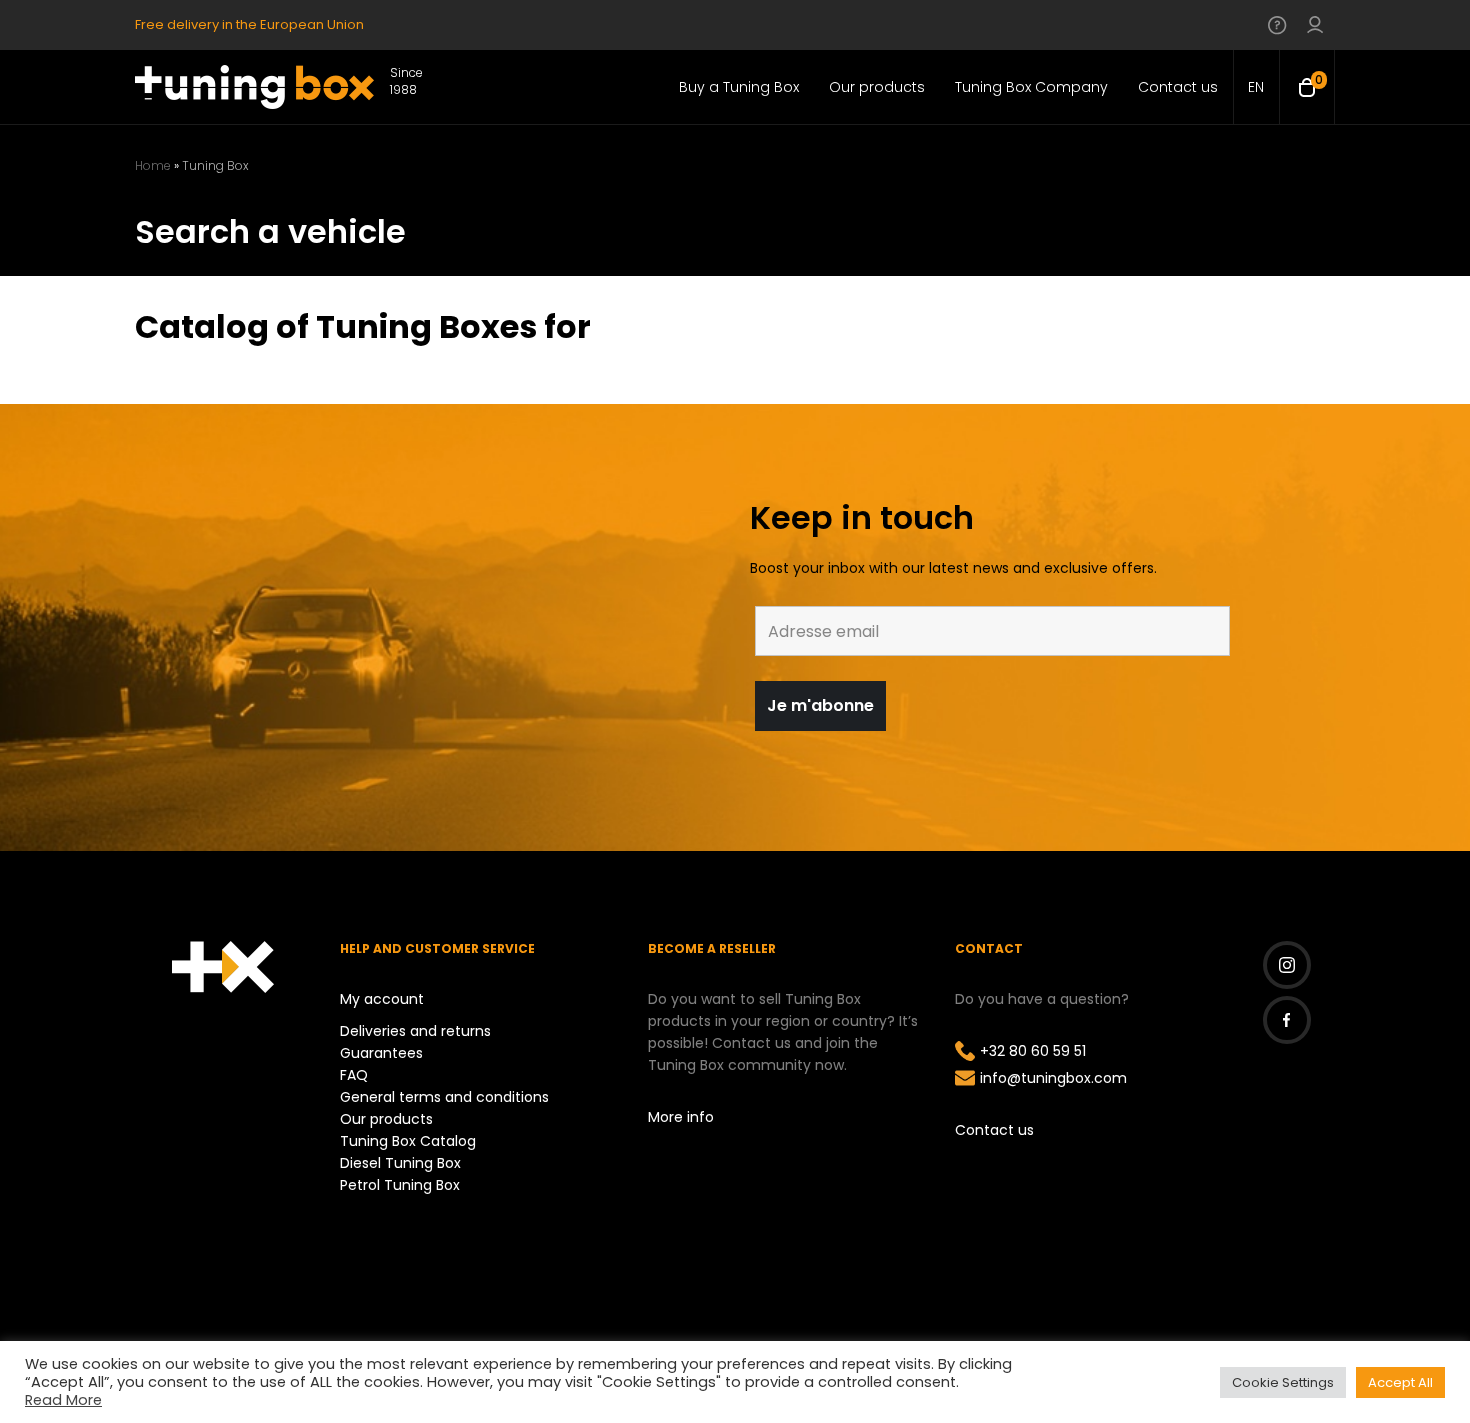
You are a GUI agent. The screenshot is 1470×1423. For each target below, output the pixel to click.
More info (681, 1117)
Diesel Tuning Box (400, 1163)
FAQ (354, 1075)
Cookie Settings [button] (1283, 1382)
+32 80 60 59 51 (1033, 1051)
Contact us (994, 1130)
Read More (63, 1400)
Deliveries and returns (415, 1031)
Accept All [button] (1400, 1382)
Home (153, 165)
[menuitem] (1256, 87)
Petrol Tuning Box (400, 1185)
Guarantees (381, 1053)
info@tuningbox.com (1053, 1078)
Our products (386, 1119)
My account (382, 999)
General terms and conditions (444, 1097)
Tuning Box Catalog (408, 1141)
